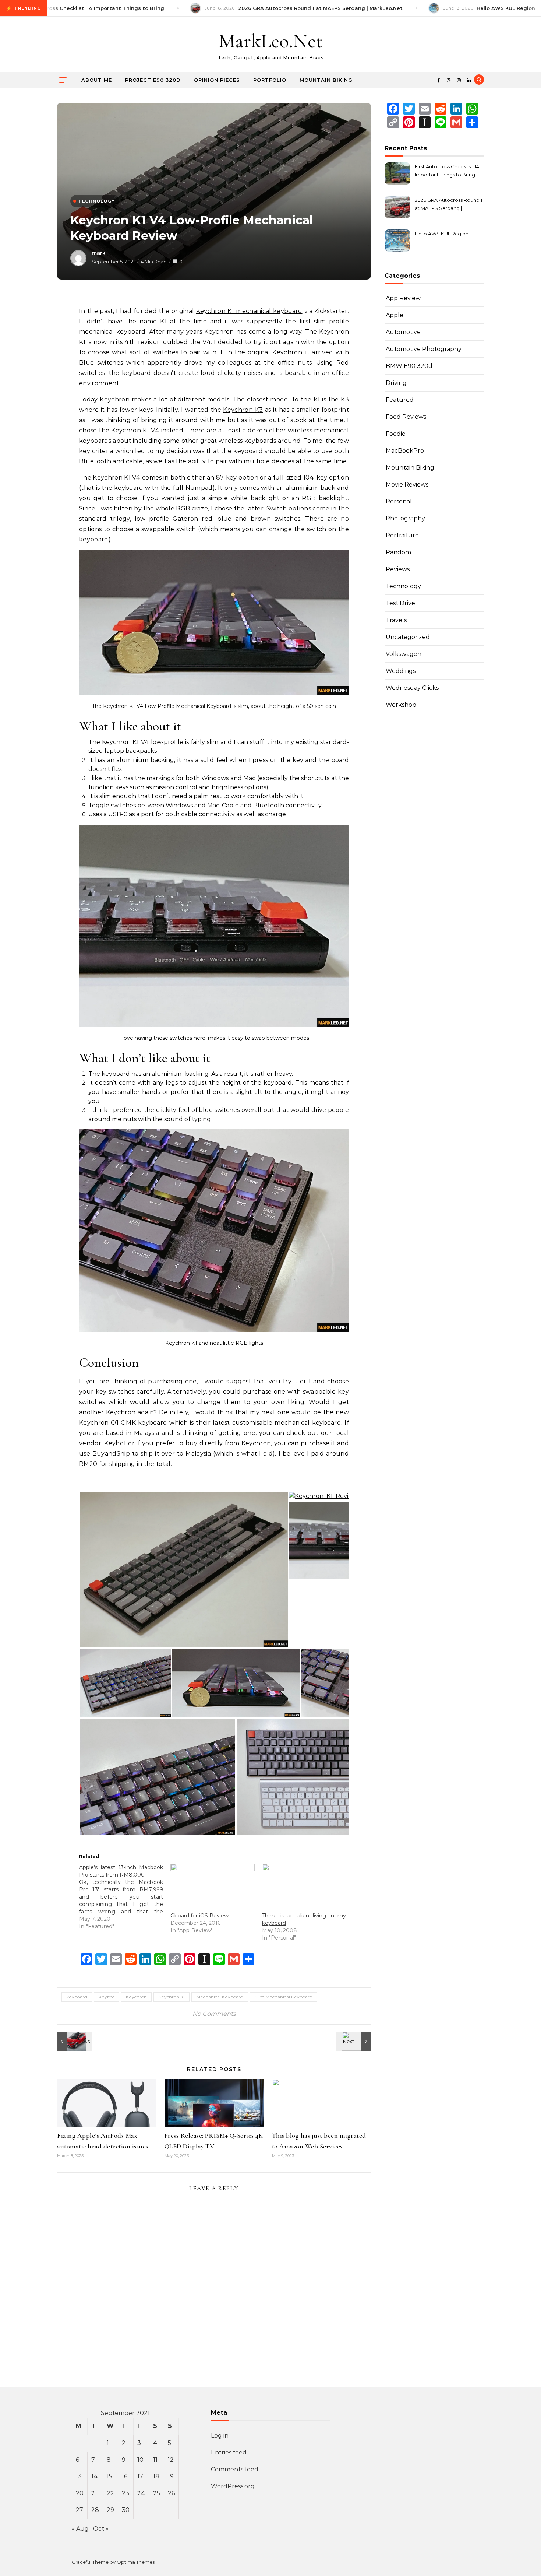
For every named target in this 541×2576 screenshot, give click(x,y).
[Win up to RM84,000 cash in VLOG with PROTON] (74, 2041)
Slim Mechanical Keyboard (284, 1997)
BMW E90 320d (409, 366)
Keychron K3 (243, 410)
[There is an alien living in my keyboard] (304, 1888)
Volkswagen (404, 654)
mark (99, 253)
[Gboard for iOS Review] (212, 1888)
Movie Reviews (407, 485)
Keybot (115, 1443)
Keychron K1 (172, 1997)
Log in (220, 2435)
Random (398, 552)
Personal (399, 501)
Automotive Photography (424, 349)
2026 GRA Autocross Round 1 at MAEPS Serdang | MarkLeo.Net (448, 205)
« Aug (80, 2529)
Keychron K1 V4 (135, 430)
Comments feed (235, 2469)
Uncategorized (408, 637)
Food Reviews (406, 417)
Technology (403, 586)
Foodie (396, 434)
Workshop (401, 705)
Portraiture (402, 535)
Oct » (101, 2529)
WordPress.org (233, 2486)
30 (126, 2510)
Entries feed (229, 2452)
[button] (184, 1570)
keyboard (77, 1997)
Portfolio (270, 80)
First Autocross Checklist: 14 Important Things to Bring (447, 171)
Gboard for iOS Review (199, 1916)
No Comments (214, 2014)
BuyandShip (111, 1454)
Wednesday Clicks (412, 688)
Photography (405, 518)
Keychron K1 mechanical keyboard (249, 311)
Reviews (398, 569)
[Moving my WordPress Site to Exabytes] (354, 2041)
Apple (395, 315)
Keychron (136, 1997)
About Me (97, 80)
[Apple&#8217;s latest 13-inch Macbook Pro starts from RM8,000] (125, 1897)
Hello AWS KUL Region (442, 234)
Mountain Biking (326, 80)
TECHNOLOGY (97, 201)
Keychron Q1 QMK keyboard (123, 1423)
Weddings (401, 671)
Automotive (403, 332)
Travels (396, 620)
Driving (396, 383)
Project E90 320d (153, 80)
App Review (403, 298)
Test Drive (400, 603)
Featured (400, 400)
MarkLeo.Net (270, 41)
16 (125, 2476)
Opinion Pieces (217, 80)
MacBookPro (405, 451)
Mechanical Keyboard (220, 1997)
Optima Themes (136, 2562)
